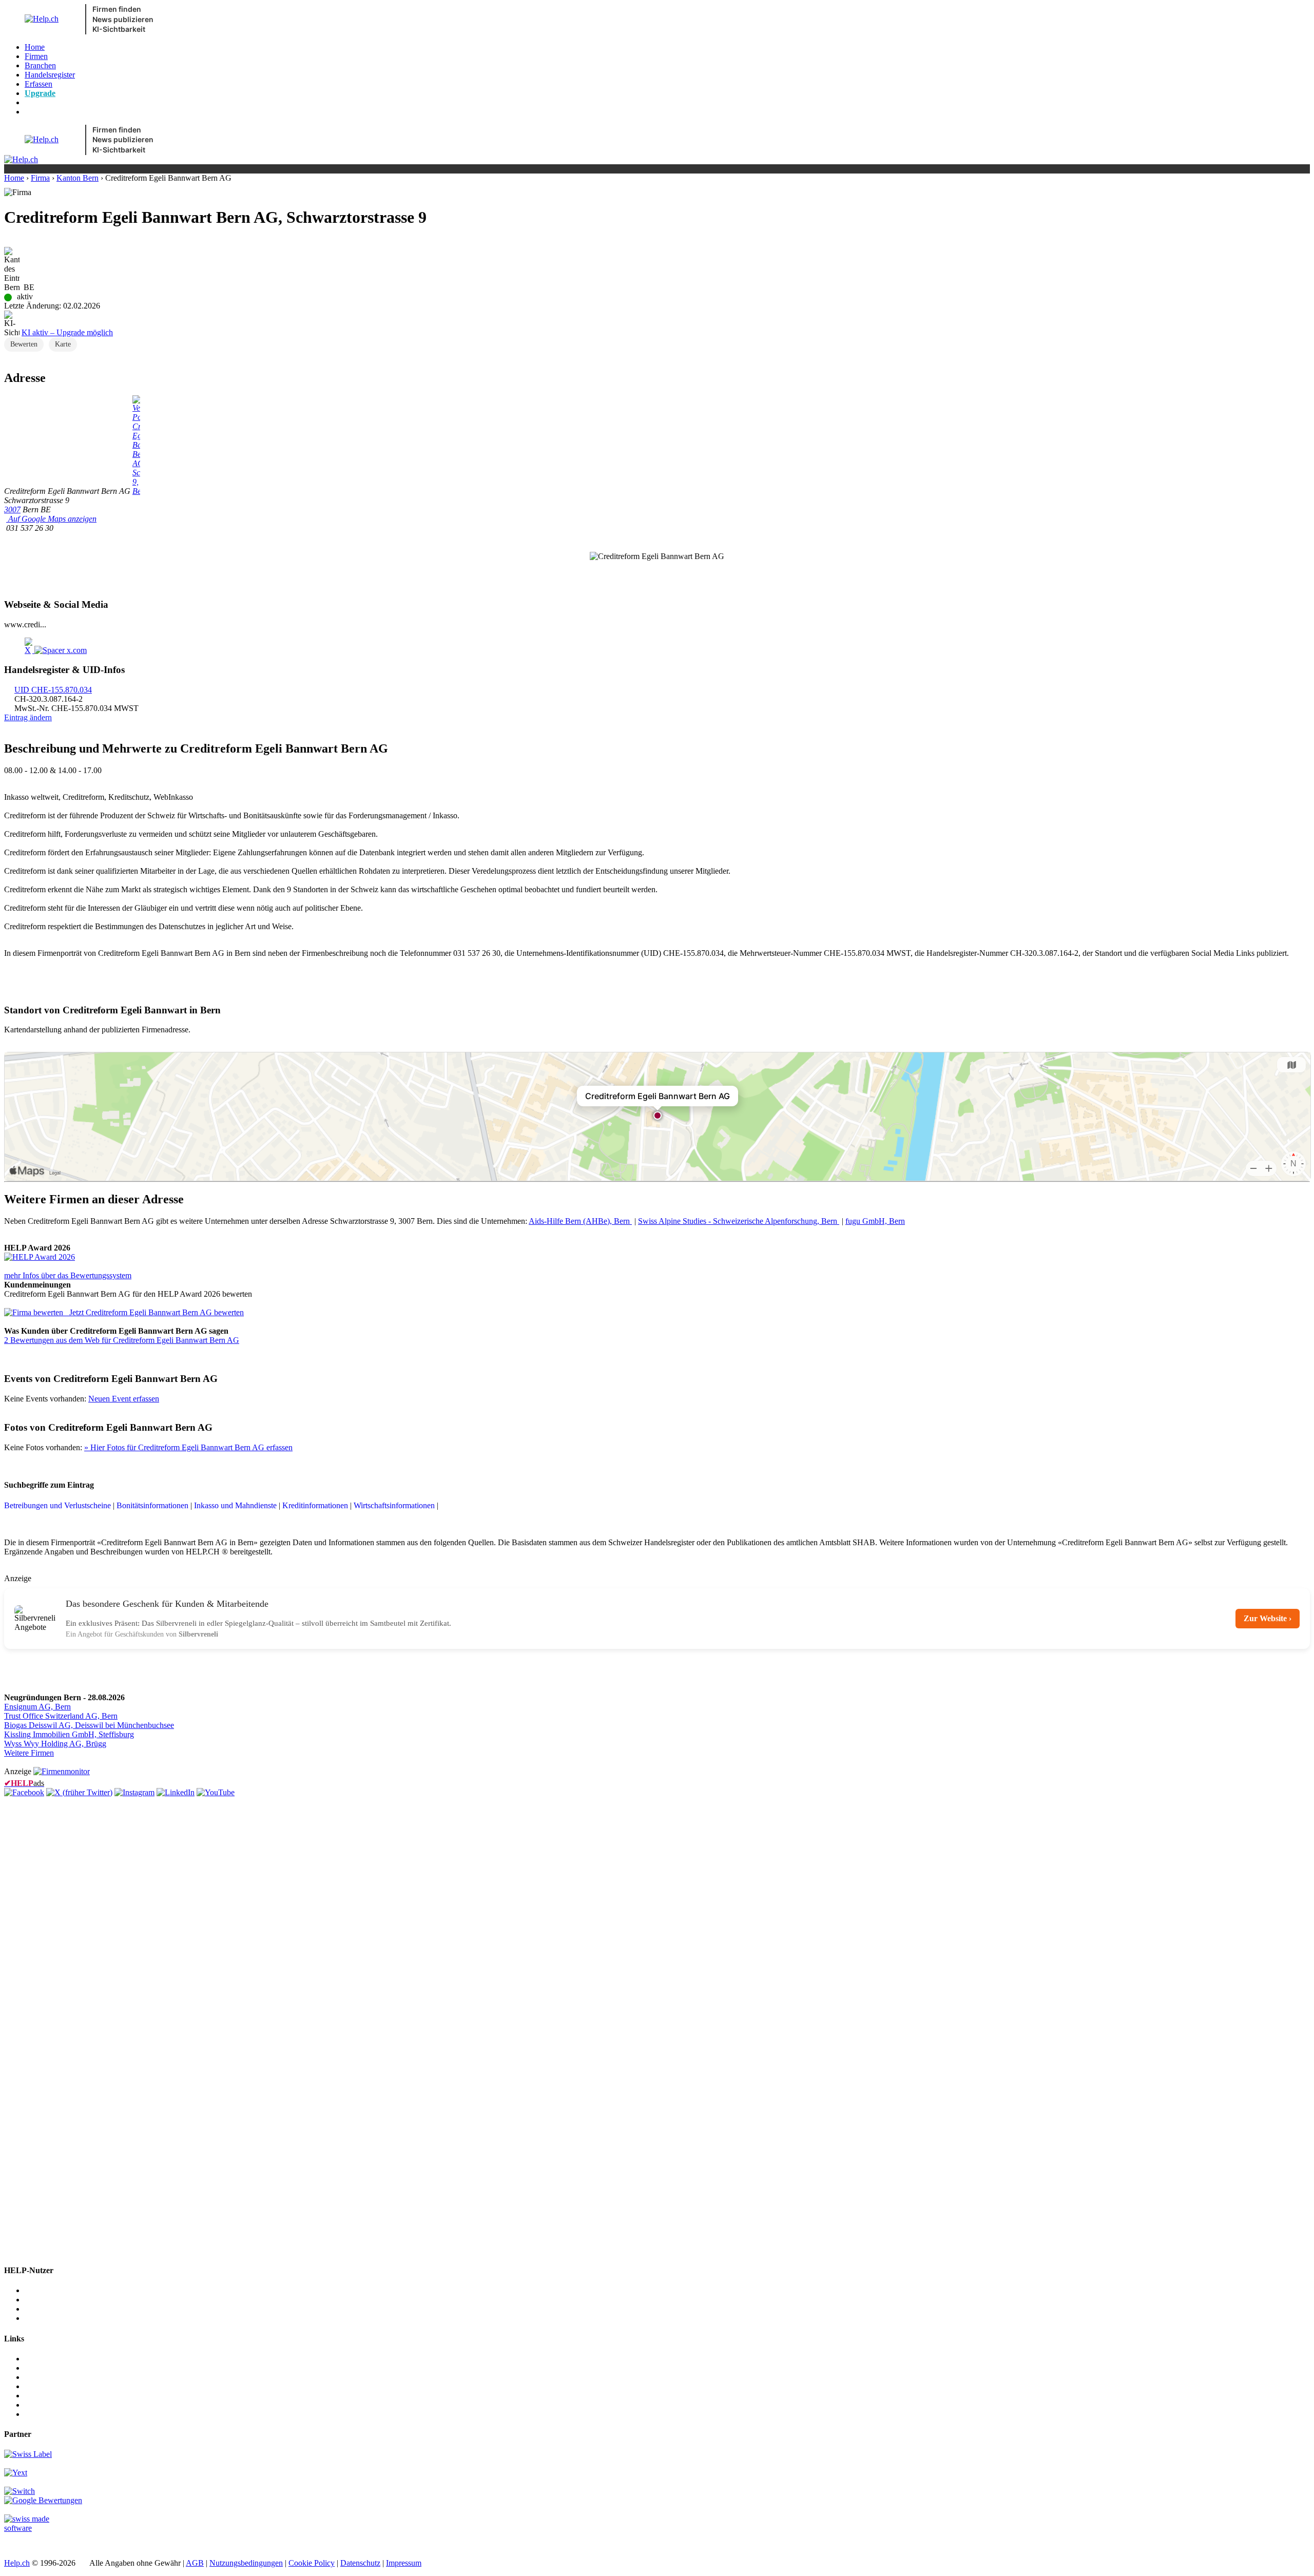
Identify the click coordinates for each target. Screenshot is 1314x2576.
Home (35, 47)
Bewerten (24, 344)
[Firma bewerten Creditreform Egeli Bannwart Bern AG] (35, 1312)
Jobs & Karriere (50, 2368)
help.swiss (21, 2545)
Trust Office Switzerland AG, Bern (61, 1716)
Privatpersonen (49, 2318)
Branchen (40, 65)
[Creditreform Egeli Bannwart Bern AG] (40, 1257)
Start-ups (39, 2309)
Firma (40, 178)
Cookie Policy (312, 2563)
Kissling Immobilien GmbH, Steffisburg (69, 1734)
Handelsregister (50, 75)
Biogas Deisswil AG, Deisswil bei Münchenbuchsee (89, 1725)
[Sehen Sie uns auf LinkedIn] (176, 1792)
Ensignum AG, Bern (37, 1707)
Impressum (404, 2563)
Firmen (36, 56)
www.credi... (25, 624)
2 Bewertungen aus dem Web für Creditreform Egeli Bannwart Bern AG (122, 1340)
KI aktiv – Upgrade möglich (67, 332)
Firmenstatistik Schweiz (63, 2405)
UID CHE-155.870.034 (53, 690)
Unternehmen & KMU (62, 2290)
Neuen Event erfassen (124, 1399)
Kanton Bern (78, 178)
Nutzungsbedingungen (246, 2563)
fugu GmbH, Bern (875, 1221)
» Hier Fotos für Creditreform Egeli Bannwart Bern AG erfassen (188, 1447)
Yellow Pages (47, 2396)
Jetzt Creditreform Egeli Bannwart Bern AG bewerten (157, 1312)
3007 (12, 510)
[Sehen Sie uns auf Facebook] (24, 1792)
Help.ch (17, 2563)
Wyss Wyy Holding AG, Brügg (55, 1744)
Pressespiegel (46, 2377)
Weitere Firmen (29, 1753)
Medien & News (52, 2359)
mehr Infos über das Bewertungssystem (68, 1275)
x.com (76, 650)
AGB (195, 2563)
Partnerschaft (46, 2386)
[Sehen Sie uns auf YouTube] (216, 1792)
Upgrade (40, 93)
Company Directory (57, 2414)
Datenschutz (360, 2563)
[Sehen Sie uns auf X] (79, 1792)
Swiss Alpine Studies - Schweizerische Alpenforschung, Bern (739, 1221)
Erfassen (38, 84)
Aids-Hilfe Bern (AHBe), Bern (580, 1221)
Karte (63, 344)
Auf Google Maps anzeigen (51, 519)
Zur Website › (1268, 1618)
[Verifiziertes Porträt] (136, 491)
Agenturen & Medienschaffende (77, 2300)
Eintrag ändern (28, 717)
